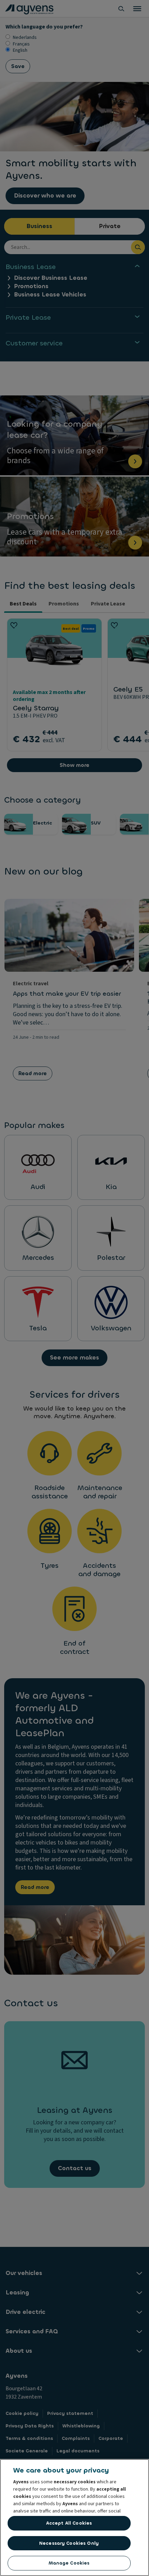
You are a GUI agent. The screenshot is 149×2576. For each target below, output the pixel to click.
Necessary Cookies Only (69, 2543)
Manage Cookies (69, 2563)
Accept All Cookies (69, 2523)
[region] (74, 2518)
